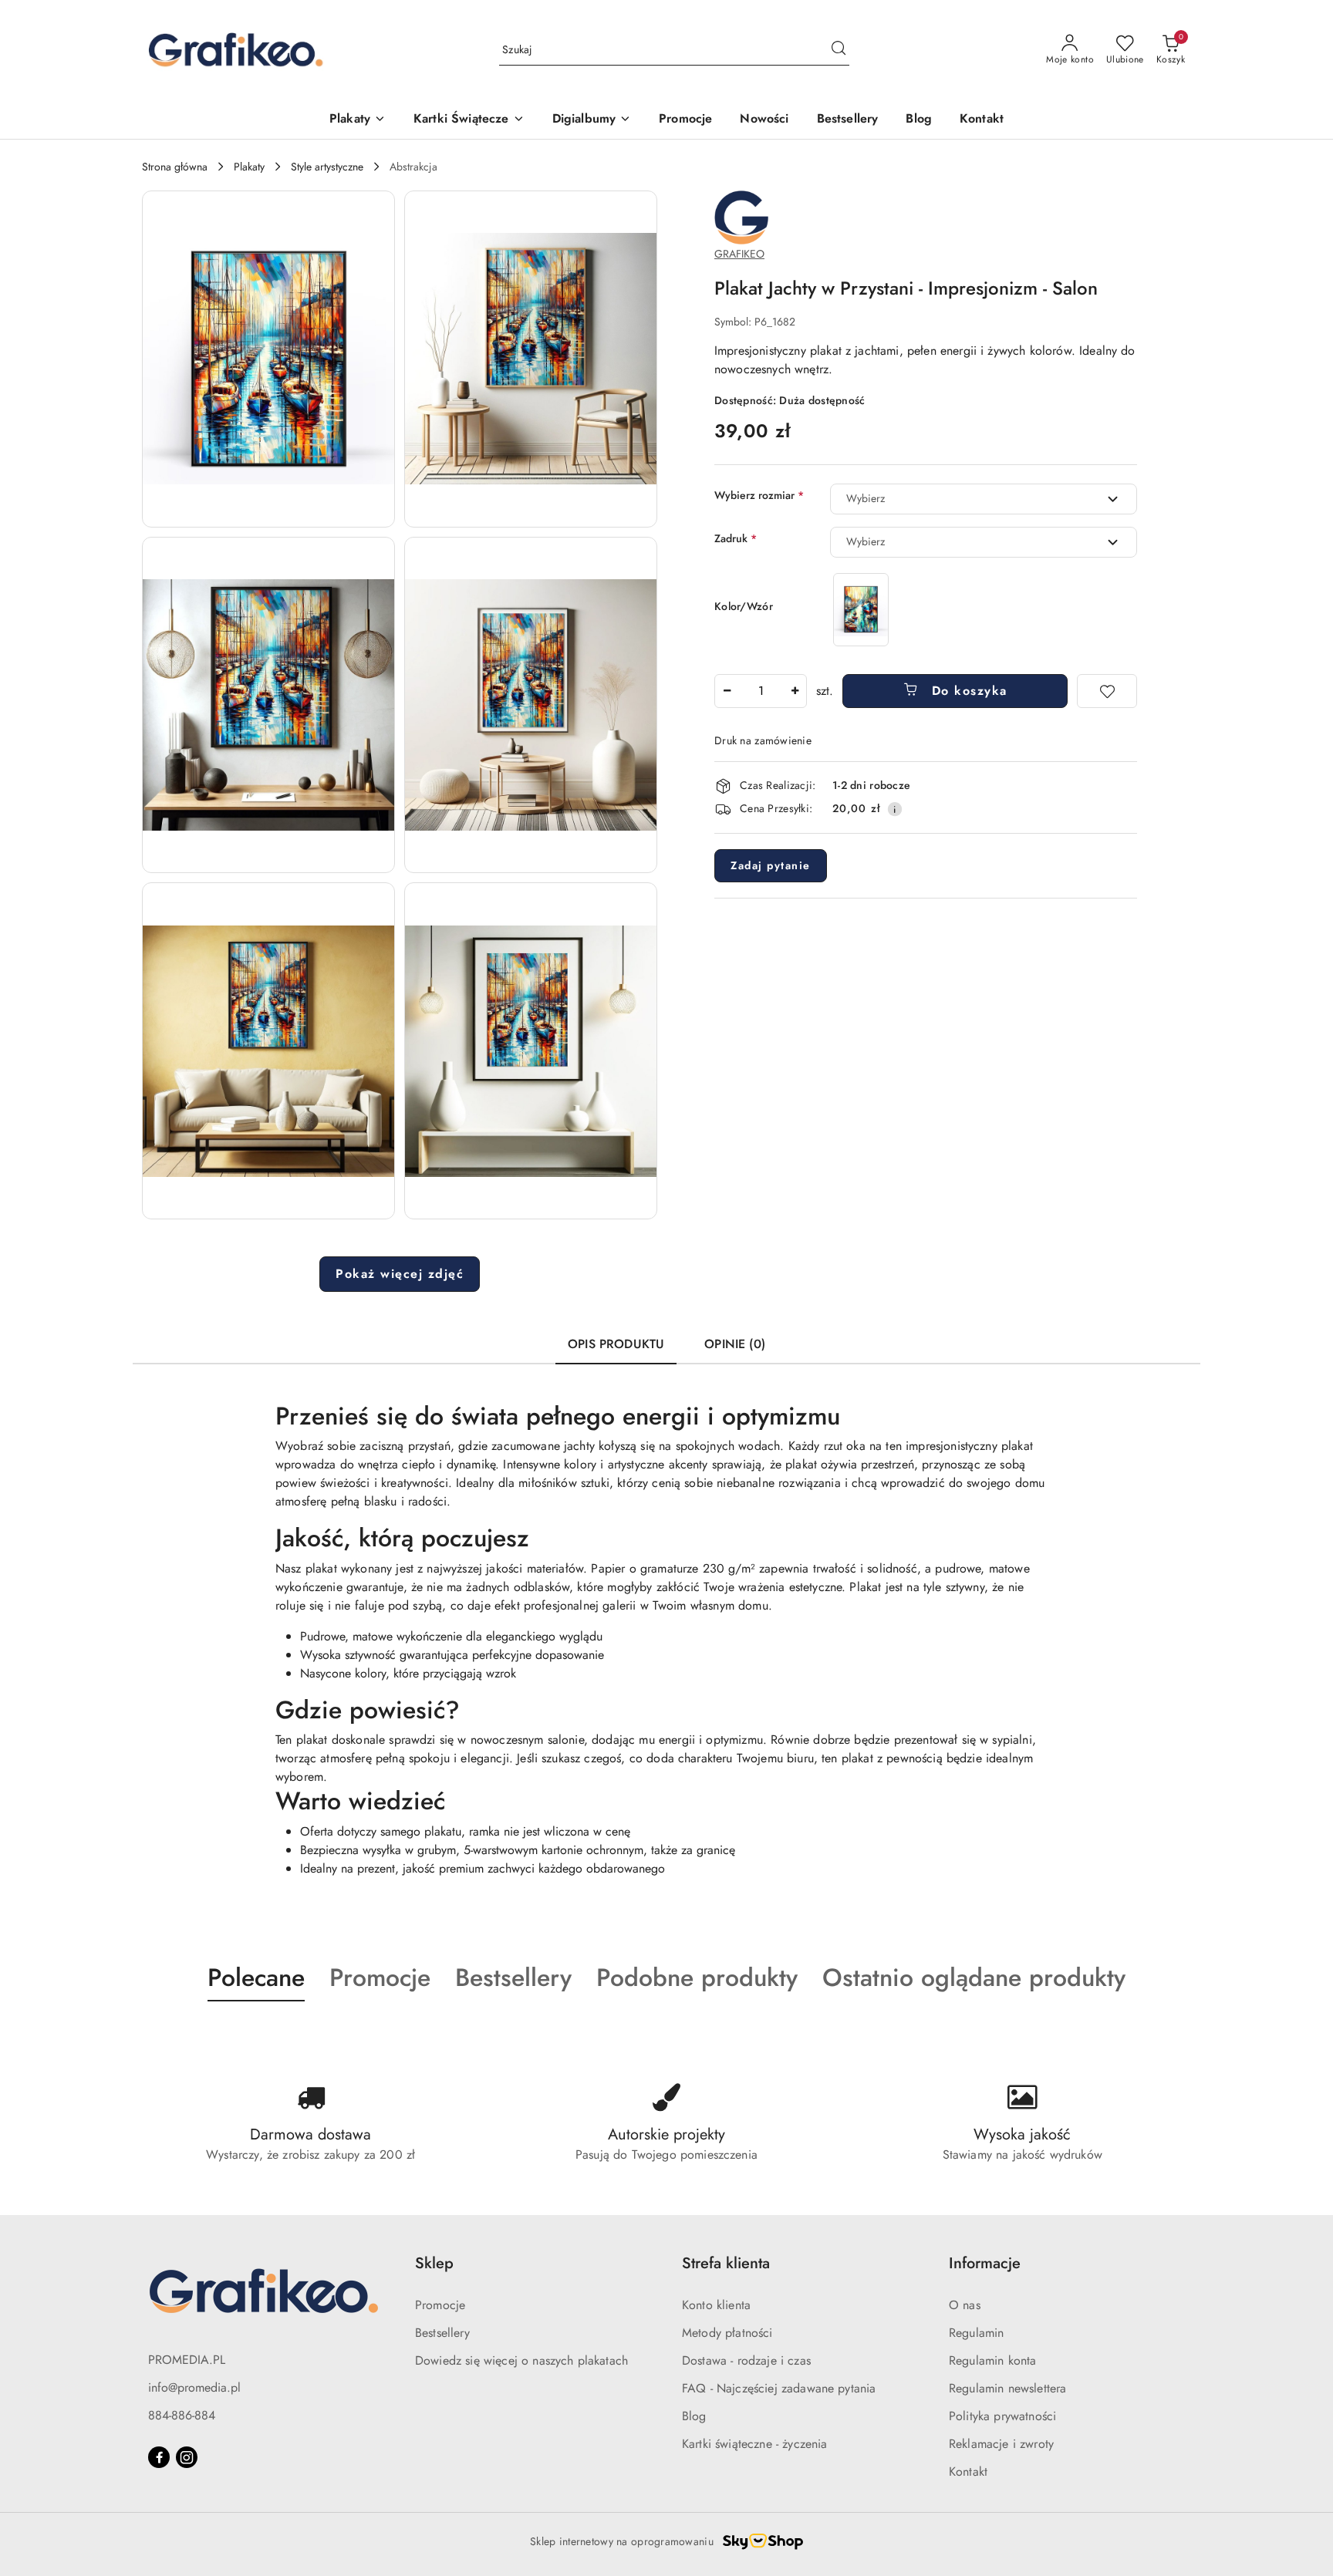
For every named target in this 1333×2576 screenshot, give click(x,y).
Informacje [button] (985, 2263)
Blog (694, 2416)
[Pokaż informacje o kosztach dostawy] (895, 809)
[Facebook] (159, 2457)
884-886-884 (182, 2415)
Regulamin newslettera (1007, 2388)
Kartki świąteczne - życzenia (754, 2444)
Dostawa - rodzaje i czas (746, 2360)
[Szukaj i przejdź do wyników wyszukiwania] (839, 50)
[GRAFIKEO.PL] (741, 216)
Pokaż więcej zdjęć (400, 1274)
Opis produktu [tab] (616, 1344)
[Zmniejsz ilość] (727, 691)
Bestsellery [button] (513, 1978)
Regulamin (976, 2333)
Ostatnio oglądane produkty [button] (974, 1978)
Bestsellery (442, 2333)
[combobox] (984, 499)
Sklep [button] (434, 2263)
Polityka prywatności (1002, 2416)
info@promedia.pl (194, 2387)
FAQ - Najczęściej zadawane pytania (779, 2388)
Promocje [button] (380, 1978)
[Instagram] (187, 2457)
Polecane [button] (256, 1978)
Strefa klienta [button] (726, 2263)
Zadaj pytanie (771, 865)
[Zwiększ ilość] (795, 691)
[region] (861, 610)
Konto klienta (716, 2305)
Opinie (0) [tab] (735, 1344)
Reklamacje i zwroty (1001, 2444)
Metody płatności (727, 2333)
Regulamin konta (992, 2360)
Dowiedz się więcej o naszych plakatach (521, 2360)
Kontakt (968, 2471)
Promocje (440, 2305)
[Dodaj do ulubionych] (1107, 691)
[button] (268, 359)
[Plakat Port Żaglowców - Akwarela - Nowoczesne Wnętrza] (861, 610)
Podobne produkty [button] (697, 1978)
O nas (965, 2305)
